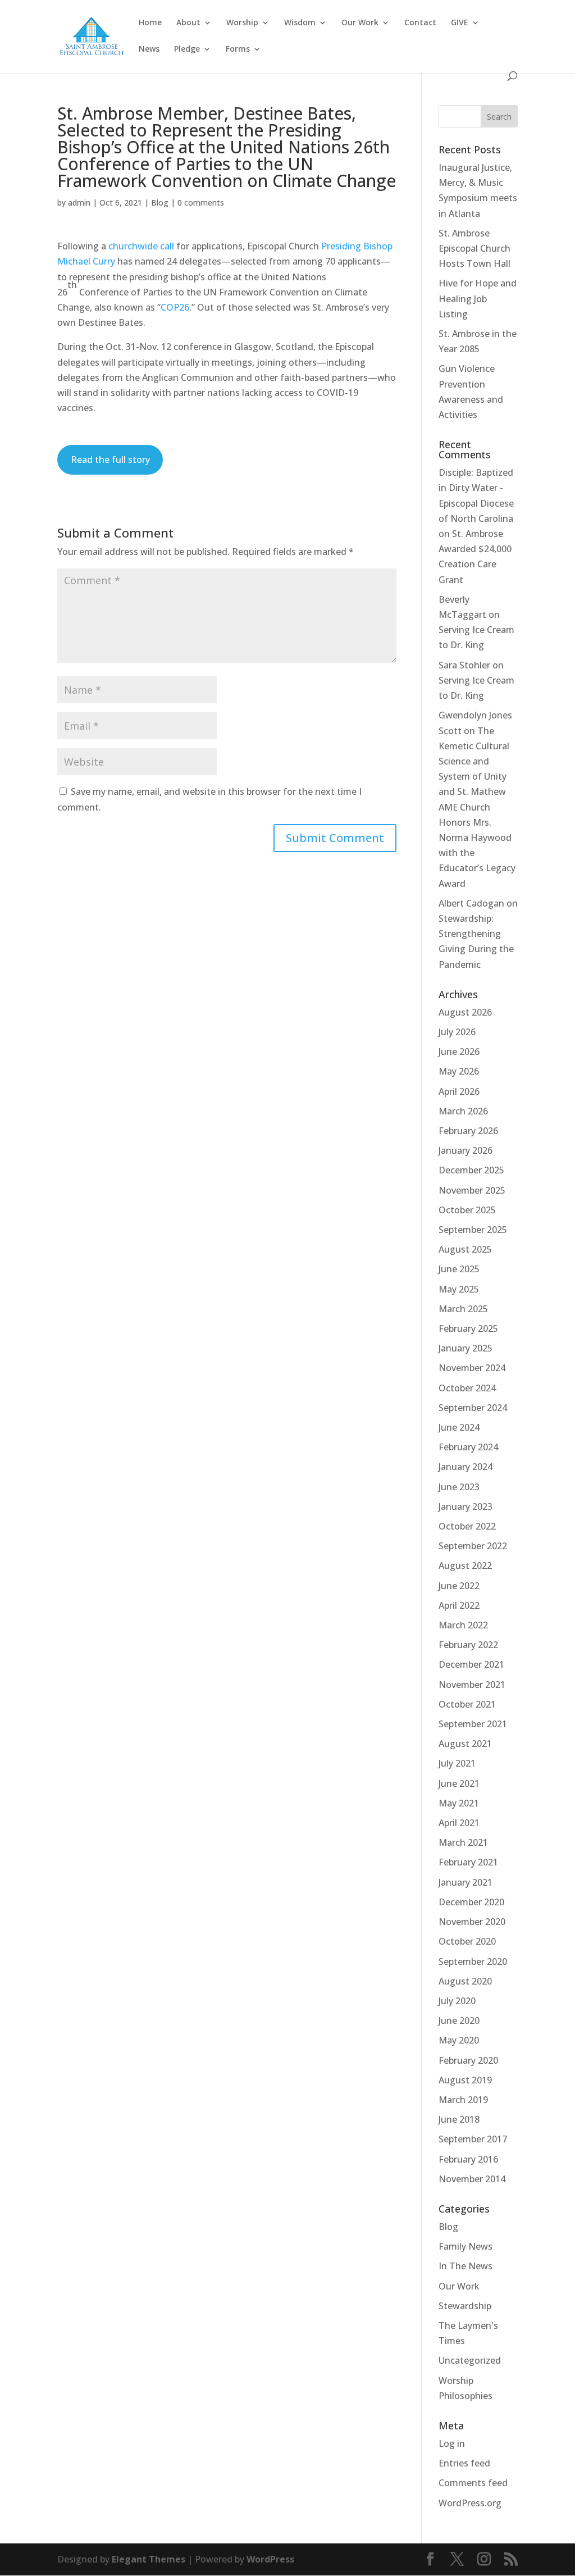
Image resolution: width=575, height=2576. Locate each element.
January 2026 (466, 1150)
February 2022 (468, 1645)
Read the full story (110, 459)
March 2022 (463, 1625)
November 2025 (472, 1190)
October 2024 (467, 1388)
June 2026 (459, 1052)
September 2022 (473, 1546)
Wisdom (300, 23)
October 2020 (467, 1941)
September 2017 (473, 2139)
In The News (466, 2266)
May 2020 (459, 2040)
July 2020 (457, 2001)
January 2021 (466, 1882)
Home (150, 23)
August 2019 (465, 2080)
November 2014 (472, 2179)
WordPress (270, 2559)
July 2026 (457, 1032)
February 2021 (468, 1862)
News (149, 49)
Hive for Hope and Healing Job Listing (478, 298)
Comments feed (473, 2483)
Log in (452, 2443)
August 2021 (465, 1744)
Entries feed (464, 2463)
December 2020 (471, 1902)
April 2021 (459, 1823)
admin (79, 202)
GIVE (460, 23)
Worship (242, 23)
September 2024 (473, 1408)
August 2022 (465, 1565)
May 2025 (459, 1289)
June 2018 (459, 2119)
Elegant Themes (149, 2559)
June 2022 (459, 1586)
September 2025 (473, 1230)
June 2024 (459, 1427)
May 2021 (459, 1803)
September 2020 (473, 1961)
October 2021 (467, 1704)
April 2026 (459, 1091)
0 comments (201, 202)
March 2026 (463, 1111)
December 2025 (471, 1170)
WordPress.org (470, 2503)
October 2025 (467, 1210)
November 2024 (472, 1368)
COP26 (175, 307)
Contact (420, 23)
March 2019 (463, 2100)
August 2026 (465, 1012)
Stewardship (465, 2306)
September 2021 (473, 1724)
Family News (466, 2246)
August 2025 (465, 1249)
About (188, 23)
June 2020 (459, 2020)
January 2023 (466, 1507)
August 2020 (465, 1981)
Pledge (187, 49)
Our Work (360, 23)
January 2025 (466, 1348)
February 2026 (468, 1131)
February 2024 (468, 1447)
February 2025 (468, 1328)
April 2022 (459, 1605)
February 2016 (468, 2159)
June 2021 (459, 1783)
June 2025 (459, 1269)
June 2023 (459, 1487)
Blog (160, 202)
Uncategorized (470, 2360)
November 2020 (472, 1922)
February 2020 (468, 2060)
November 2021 (472, 1685)
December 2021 (471, 1664)
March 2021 (463, 1842)
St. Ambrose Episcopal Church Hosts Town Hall (474, 248)
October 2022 (467, 1526)
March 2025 (463, 1309)
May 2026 (459, 1071)
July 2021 (457, 1763)
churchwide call (141, 246)
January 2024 (466, 1467)
